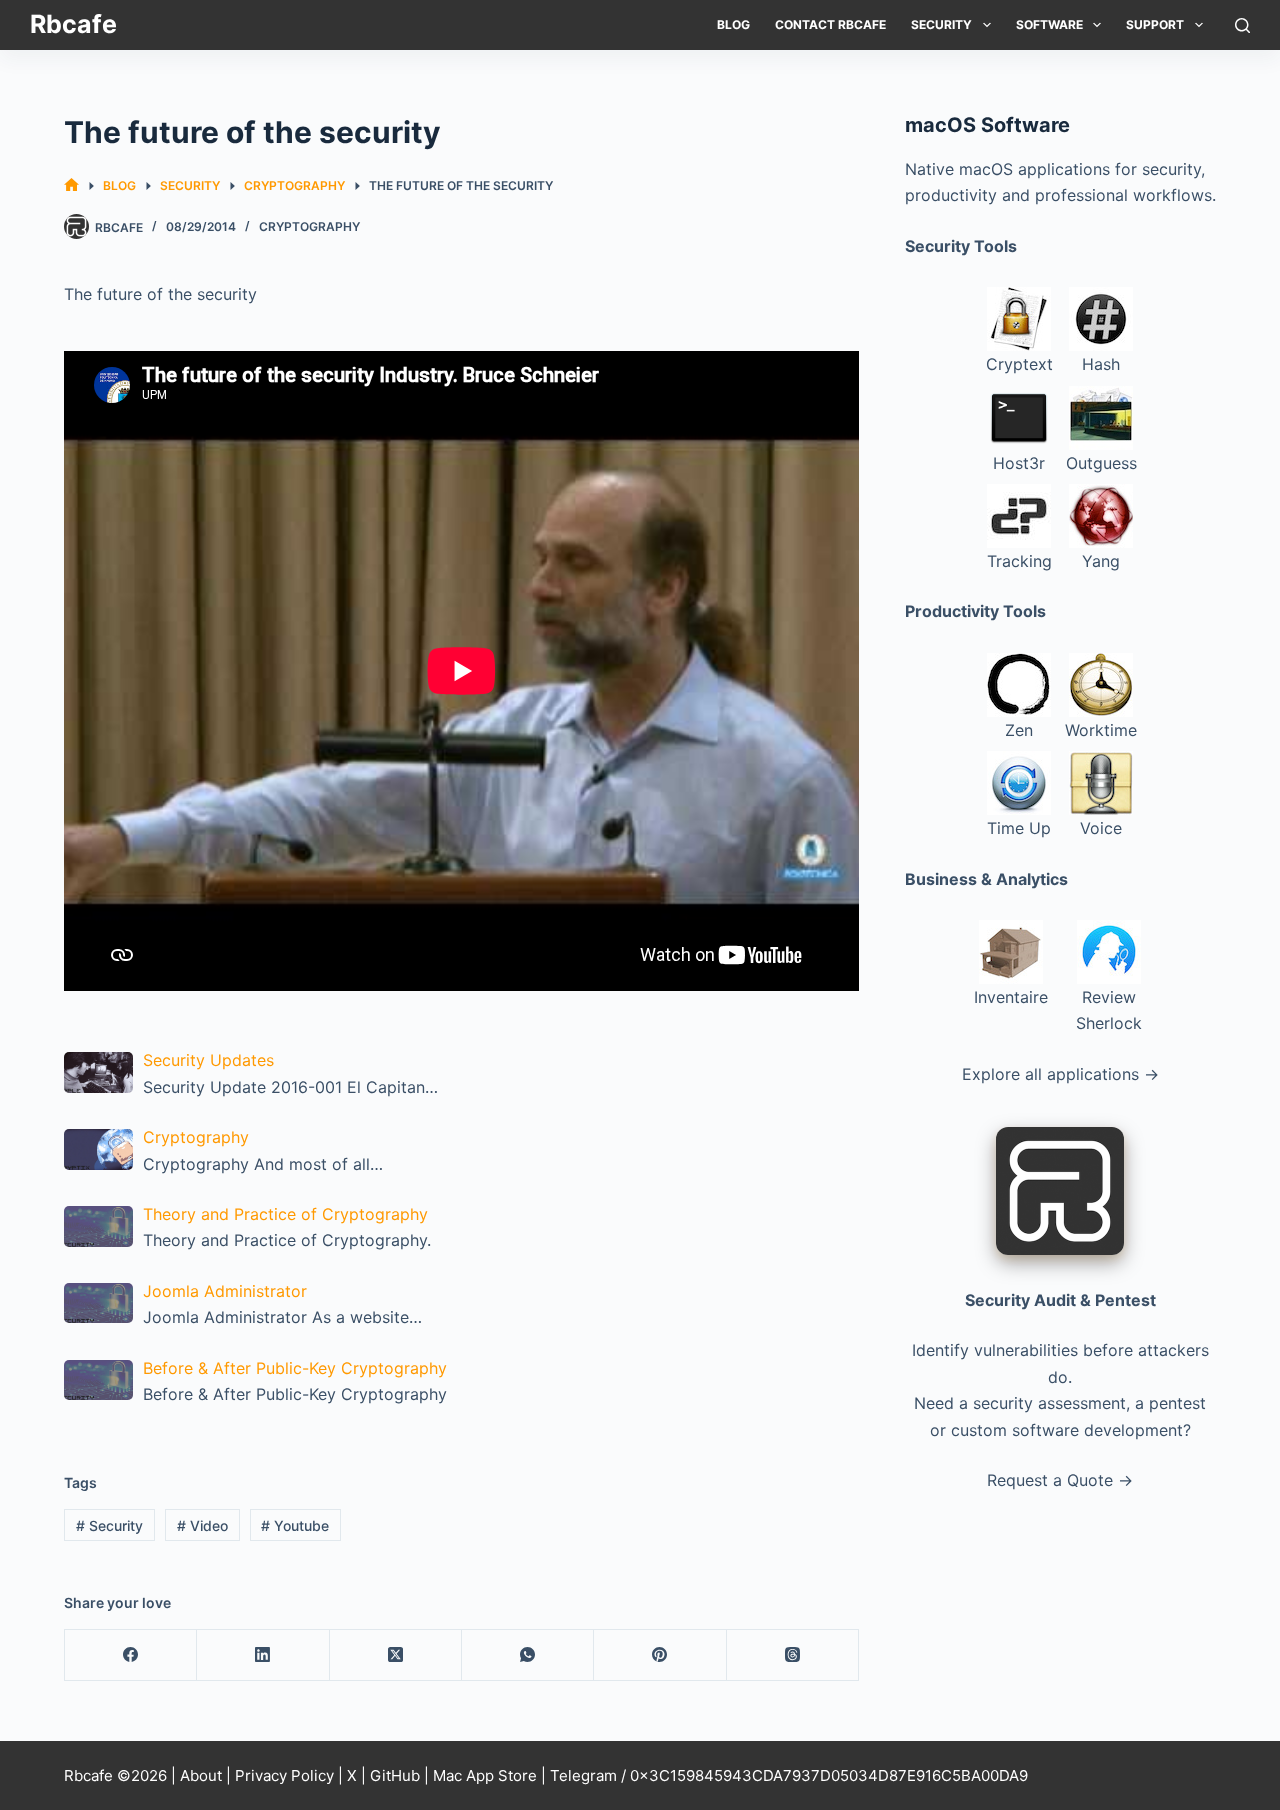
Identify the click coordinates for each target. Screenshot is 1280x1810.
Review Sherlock (1109, 1010)
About (201, 1775)
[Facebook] (131, 1655)
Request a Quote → (1060, 1480)
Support (1155, 24)
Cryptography (309, 226)
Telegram (583, 1775)
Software (1049, 24)
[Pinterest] (660, 1655)
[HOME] (71, 185)
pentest (1177, 1403)
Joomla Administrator (225, 1291)
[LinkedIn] (263, 1655)
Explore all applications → (1060, 1074)
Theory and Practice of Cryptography (285, 1214)
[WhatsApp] (528, 1655)
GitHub (395, 1775)
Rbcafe (73, 24)
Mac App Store (485, 1775)
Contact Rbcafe (830, 24)
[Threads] (793, 1655)
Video (202, 1525)
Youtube (295, 1525)
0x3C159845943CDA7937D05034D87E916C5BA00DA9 (829, 1775)
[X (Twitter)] (396, 1655)
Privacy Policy (284, 1775)
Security (941, 24)
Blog (733, 24)
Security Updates (208, 1060)
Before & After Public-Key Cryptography (295, 1368)
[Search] (1242, 25)
